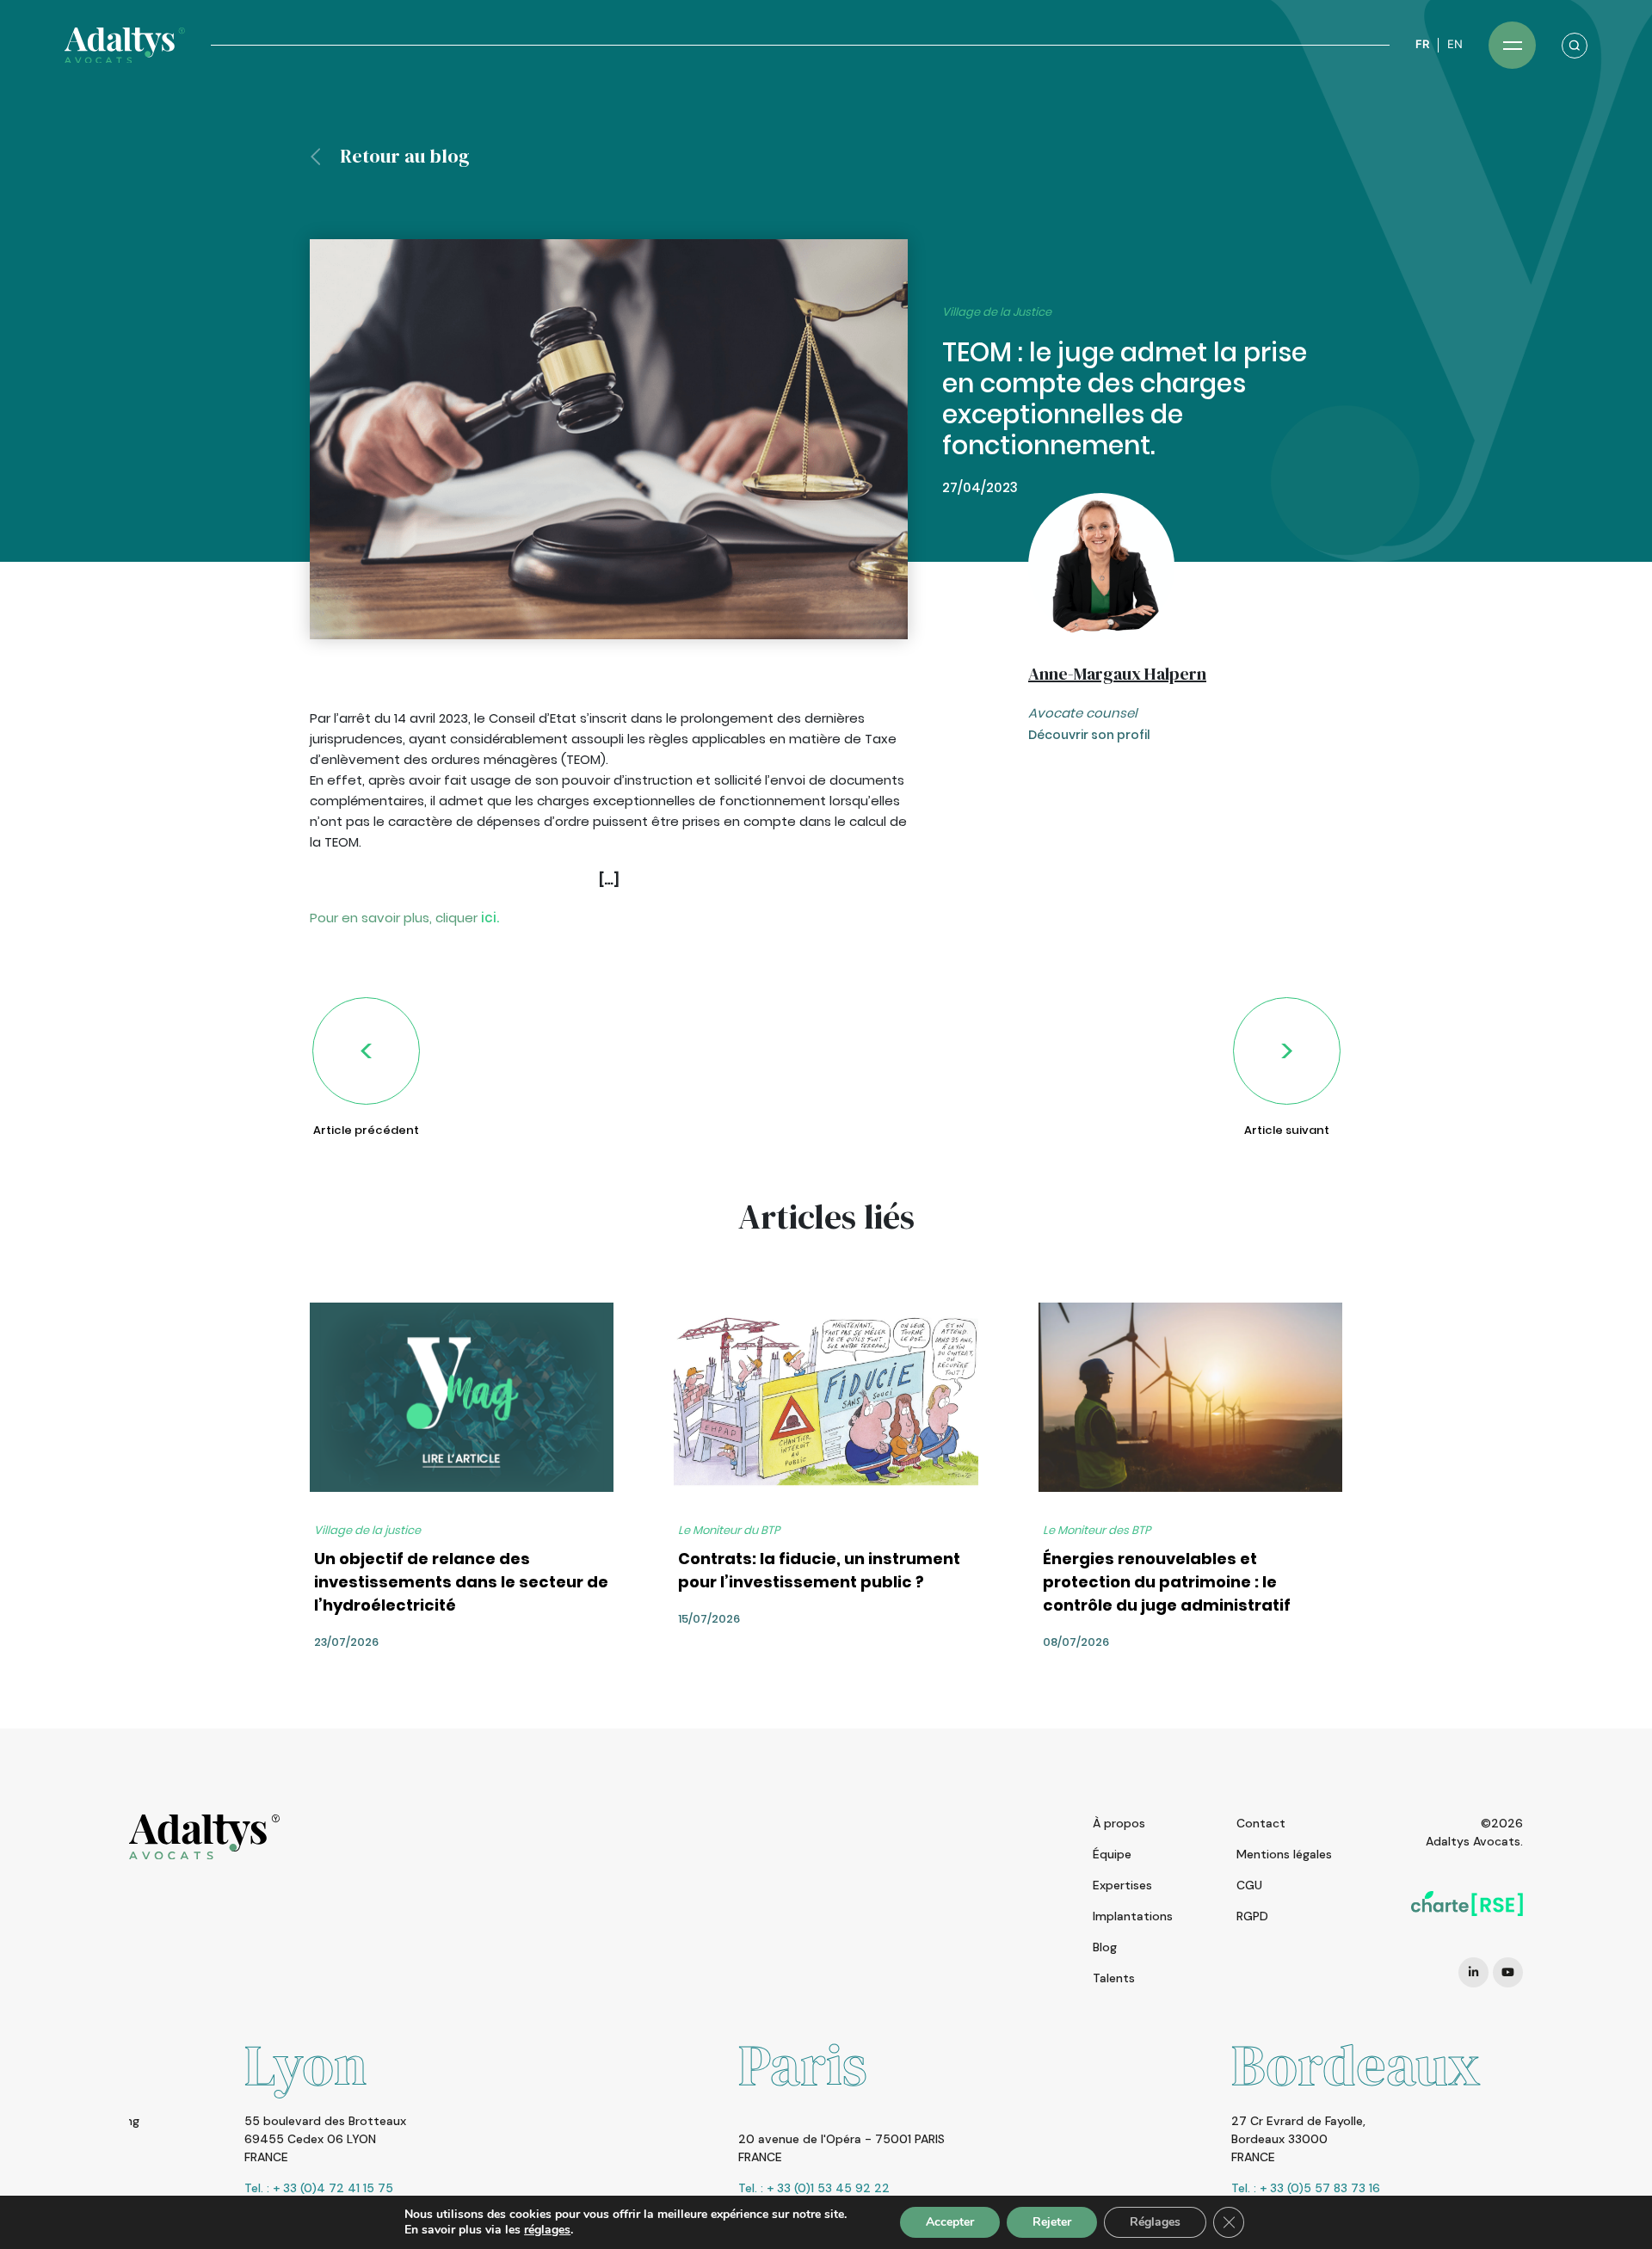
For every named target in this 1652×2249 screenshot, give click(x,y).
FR (1422, 44)
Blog (1105, 1947)
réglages (547, 2230)
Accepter (950, 2222)
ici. (490, 918)
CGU (1249, 1885)
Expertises (1122, 1885)
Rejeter (1052, 2222)
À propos (1119, 1823)
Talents (1114, 1978)
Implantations (1133, 1916)
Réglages (1155, 2222)
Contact (1261, 1823)
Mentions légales (1284, 1854)
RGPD (1252, 1916)
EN (1455, 44)
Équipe (1112, 1854)
